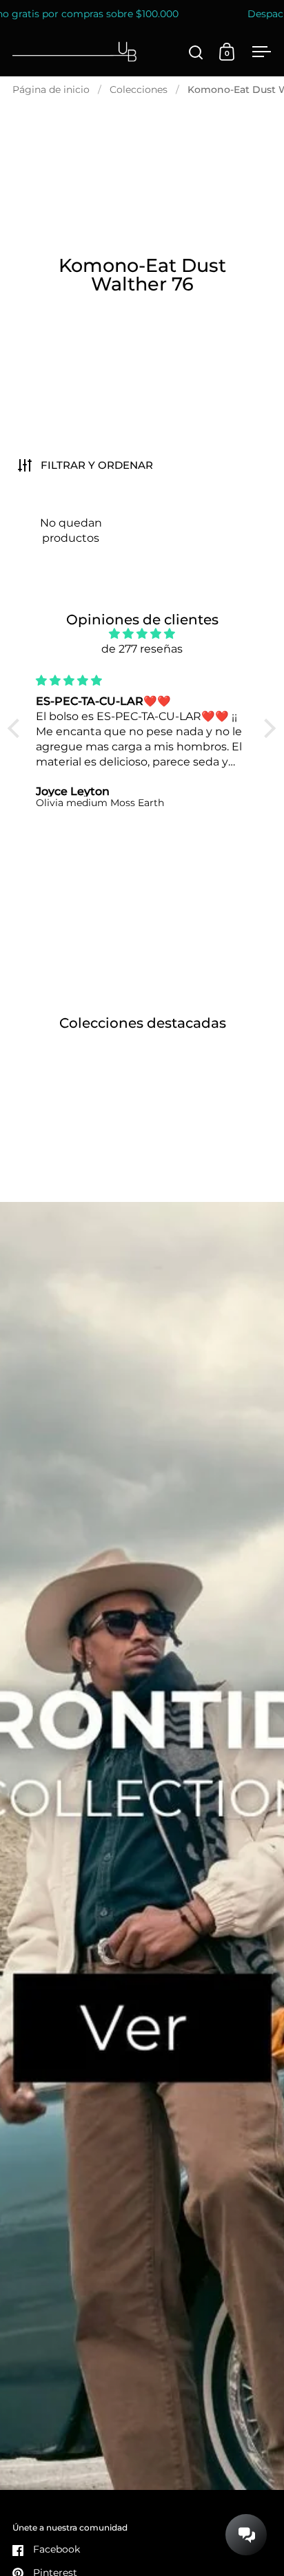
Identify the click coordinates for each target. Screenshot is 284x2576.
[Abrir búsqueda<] (196, 52)
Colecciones (139, 89)
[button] (17, 728)
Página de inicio (51, 89)
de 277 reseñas (142, 649)
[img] (142, 634)
